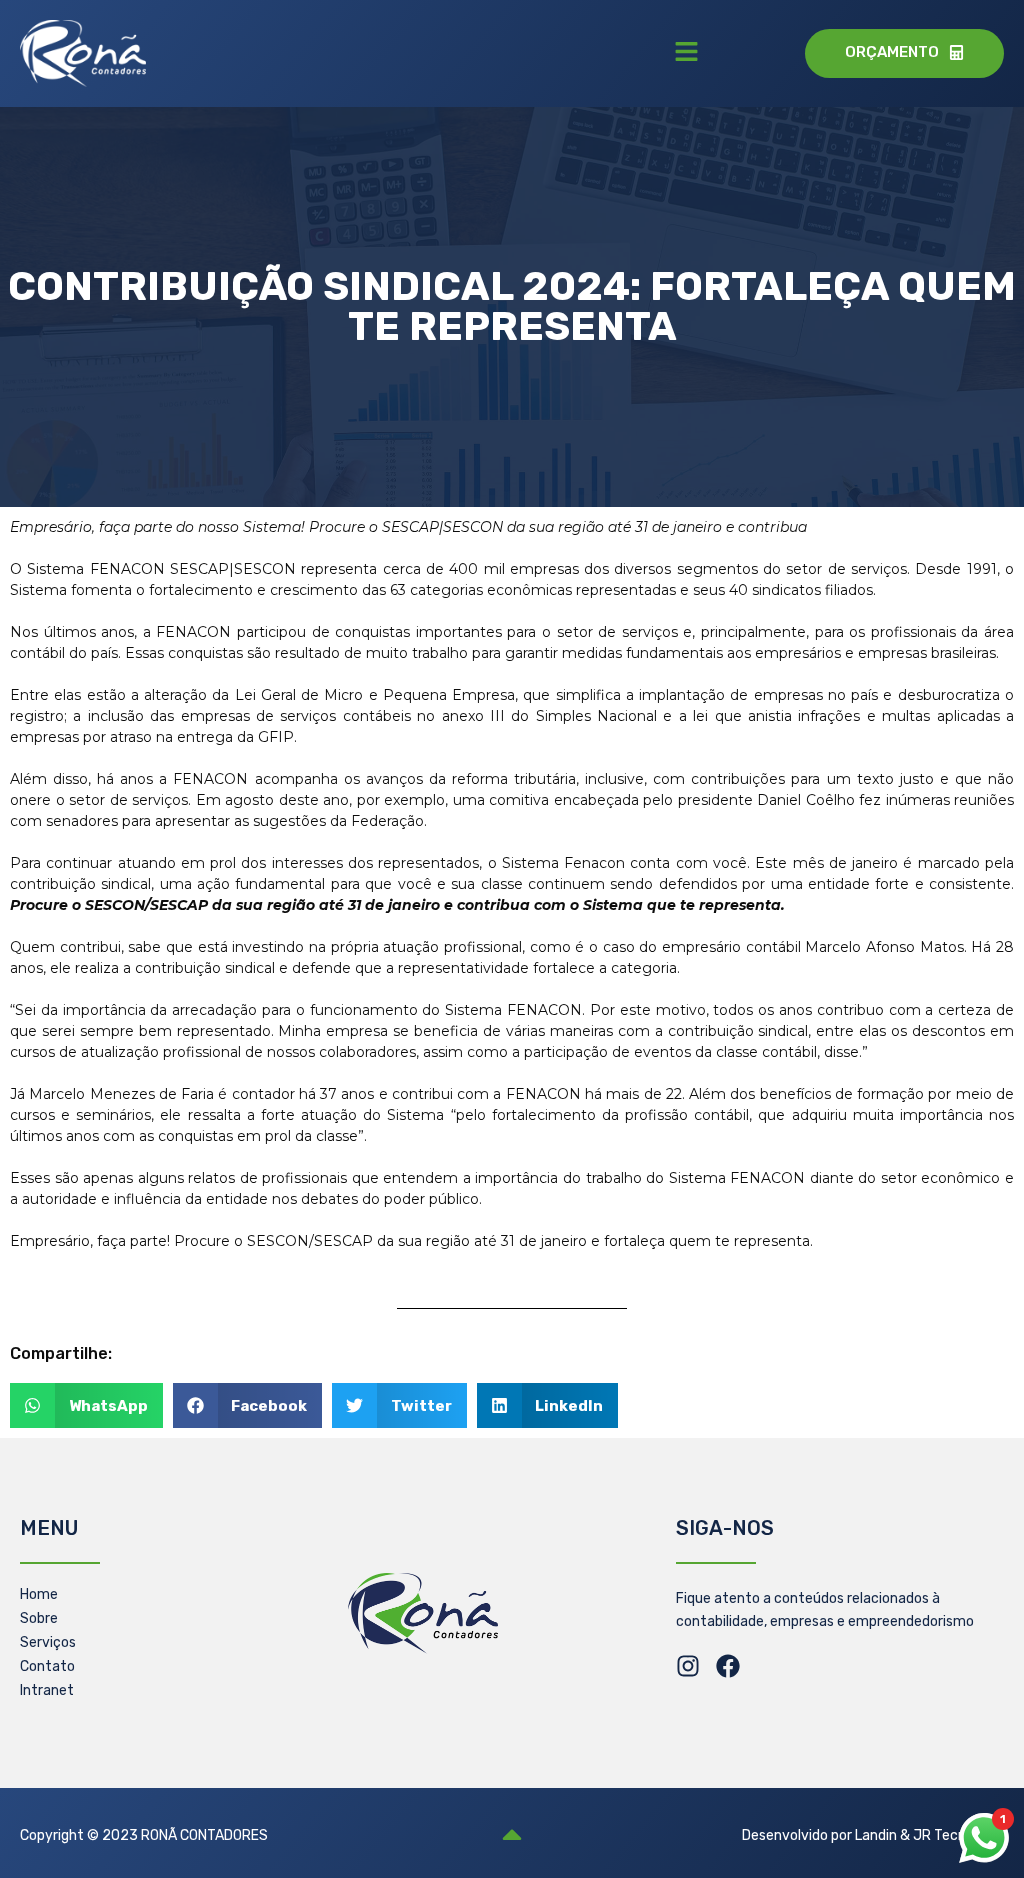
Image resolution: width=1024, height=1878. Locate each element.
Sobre (39, 1618)
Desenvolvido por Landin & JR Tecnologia (873, 1835)
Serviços (48, 1642)
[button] (686, 53)
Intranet (47, 1690)
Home (39, 1594)
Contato (47, 1666)
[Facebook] (728, 1666)
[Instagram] (688, 1666)
